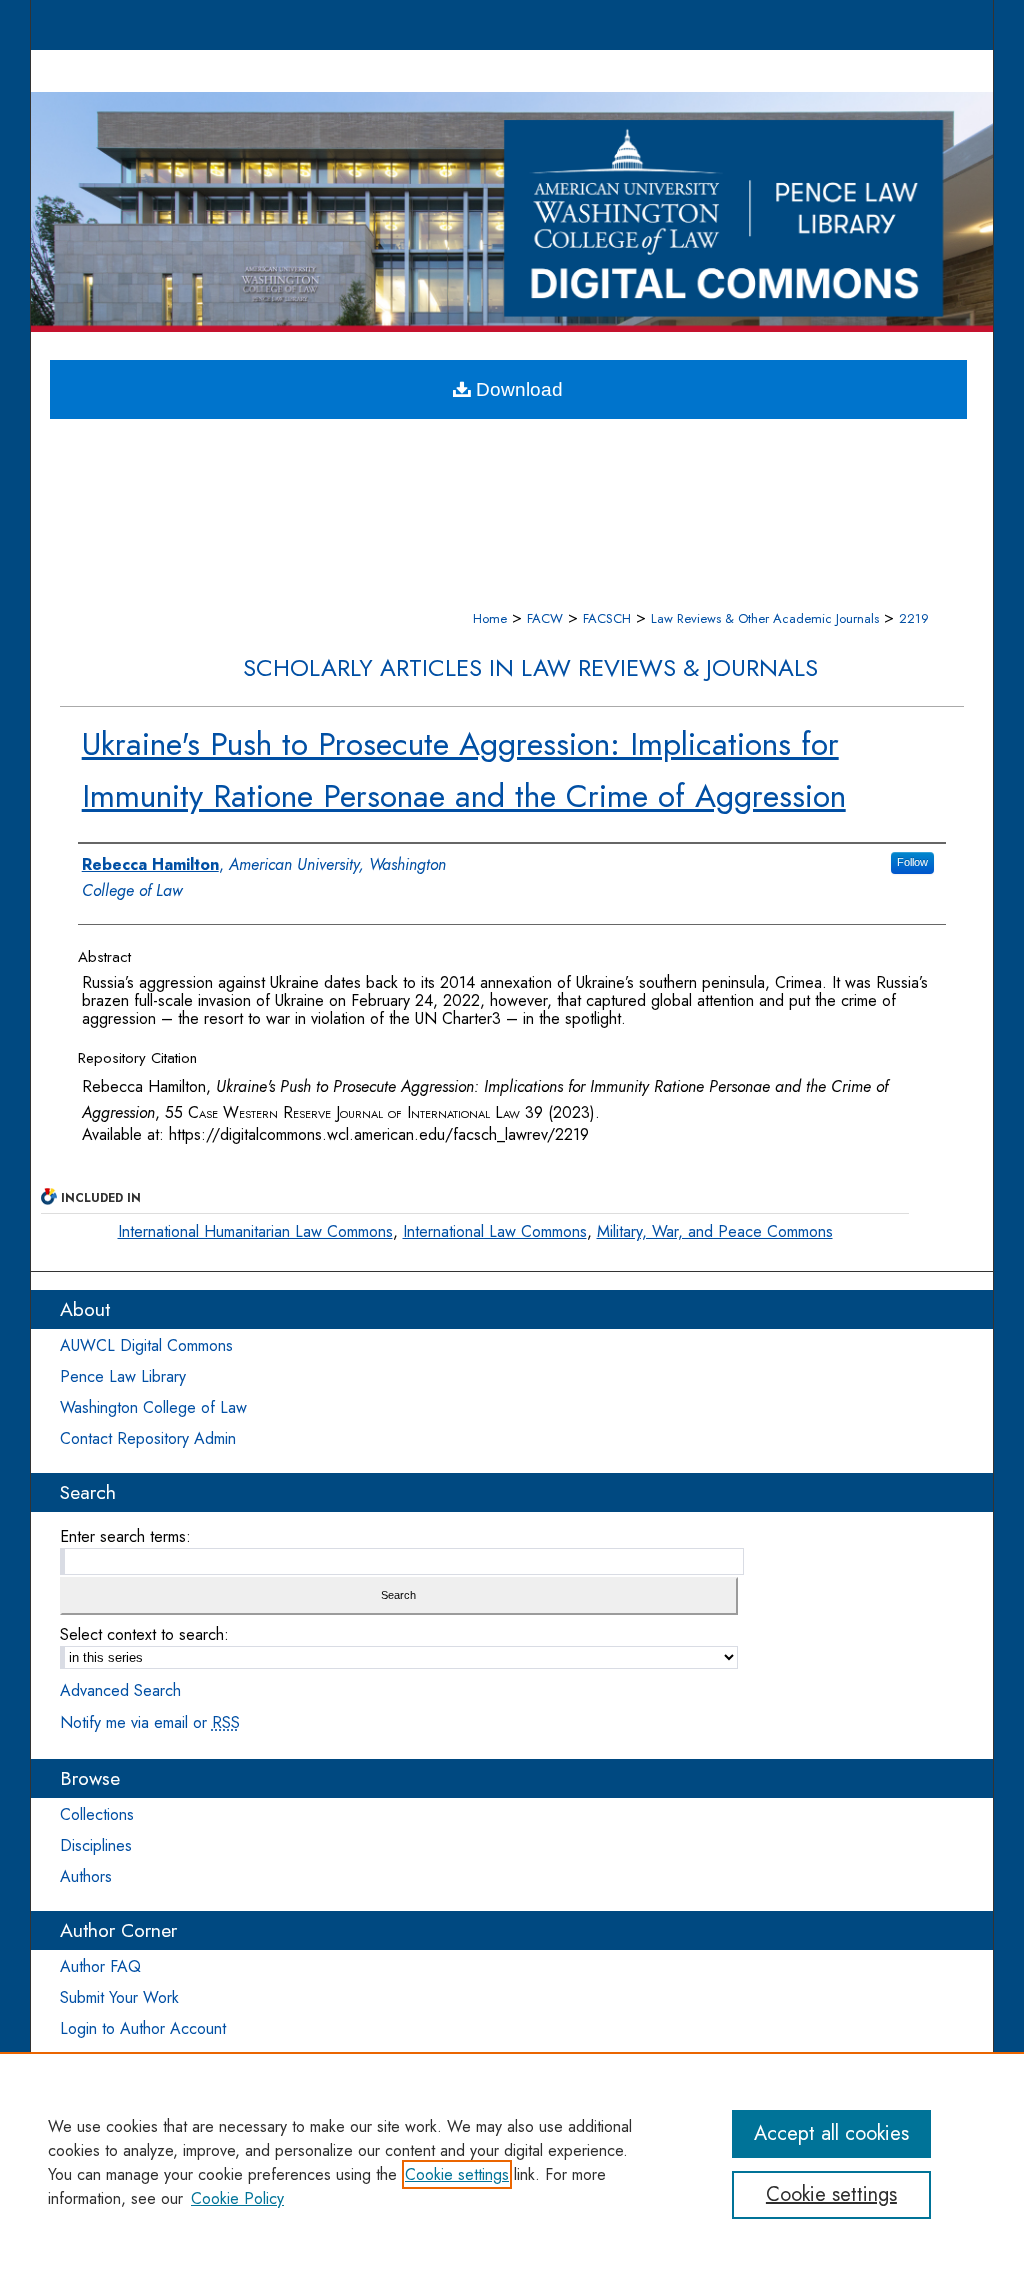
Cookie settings (457, 2174)
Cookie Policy (237, 2198)
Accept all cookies (831, 2133)
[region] (512, 2162)
